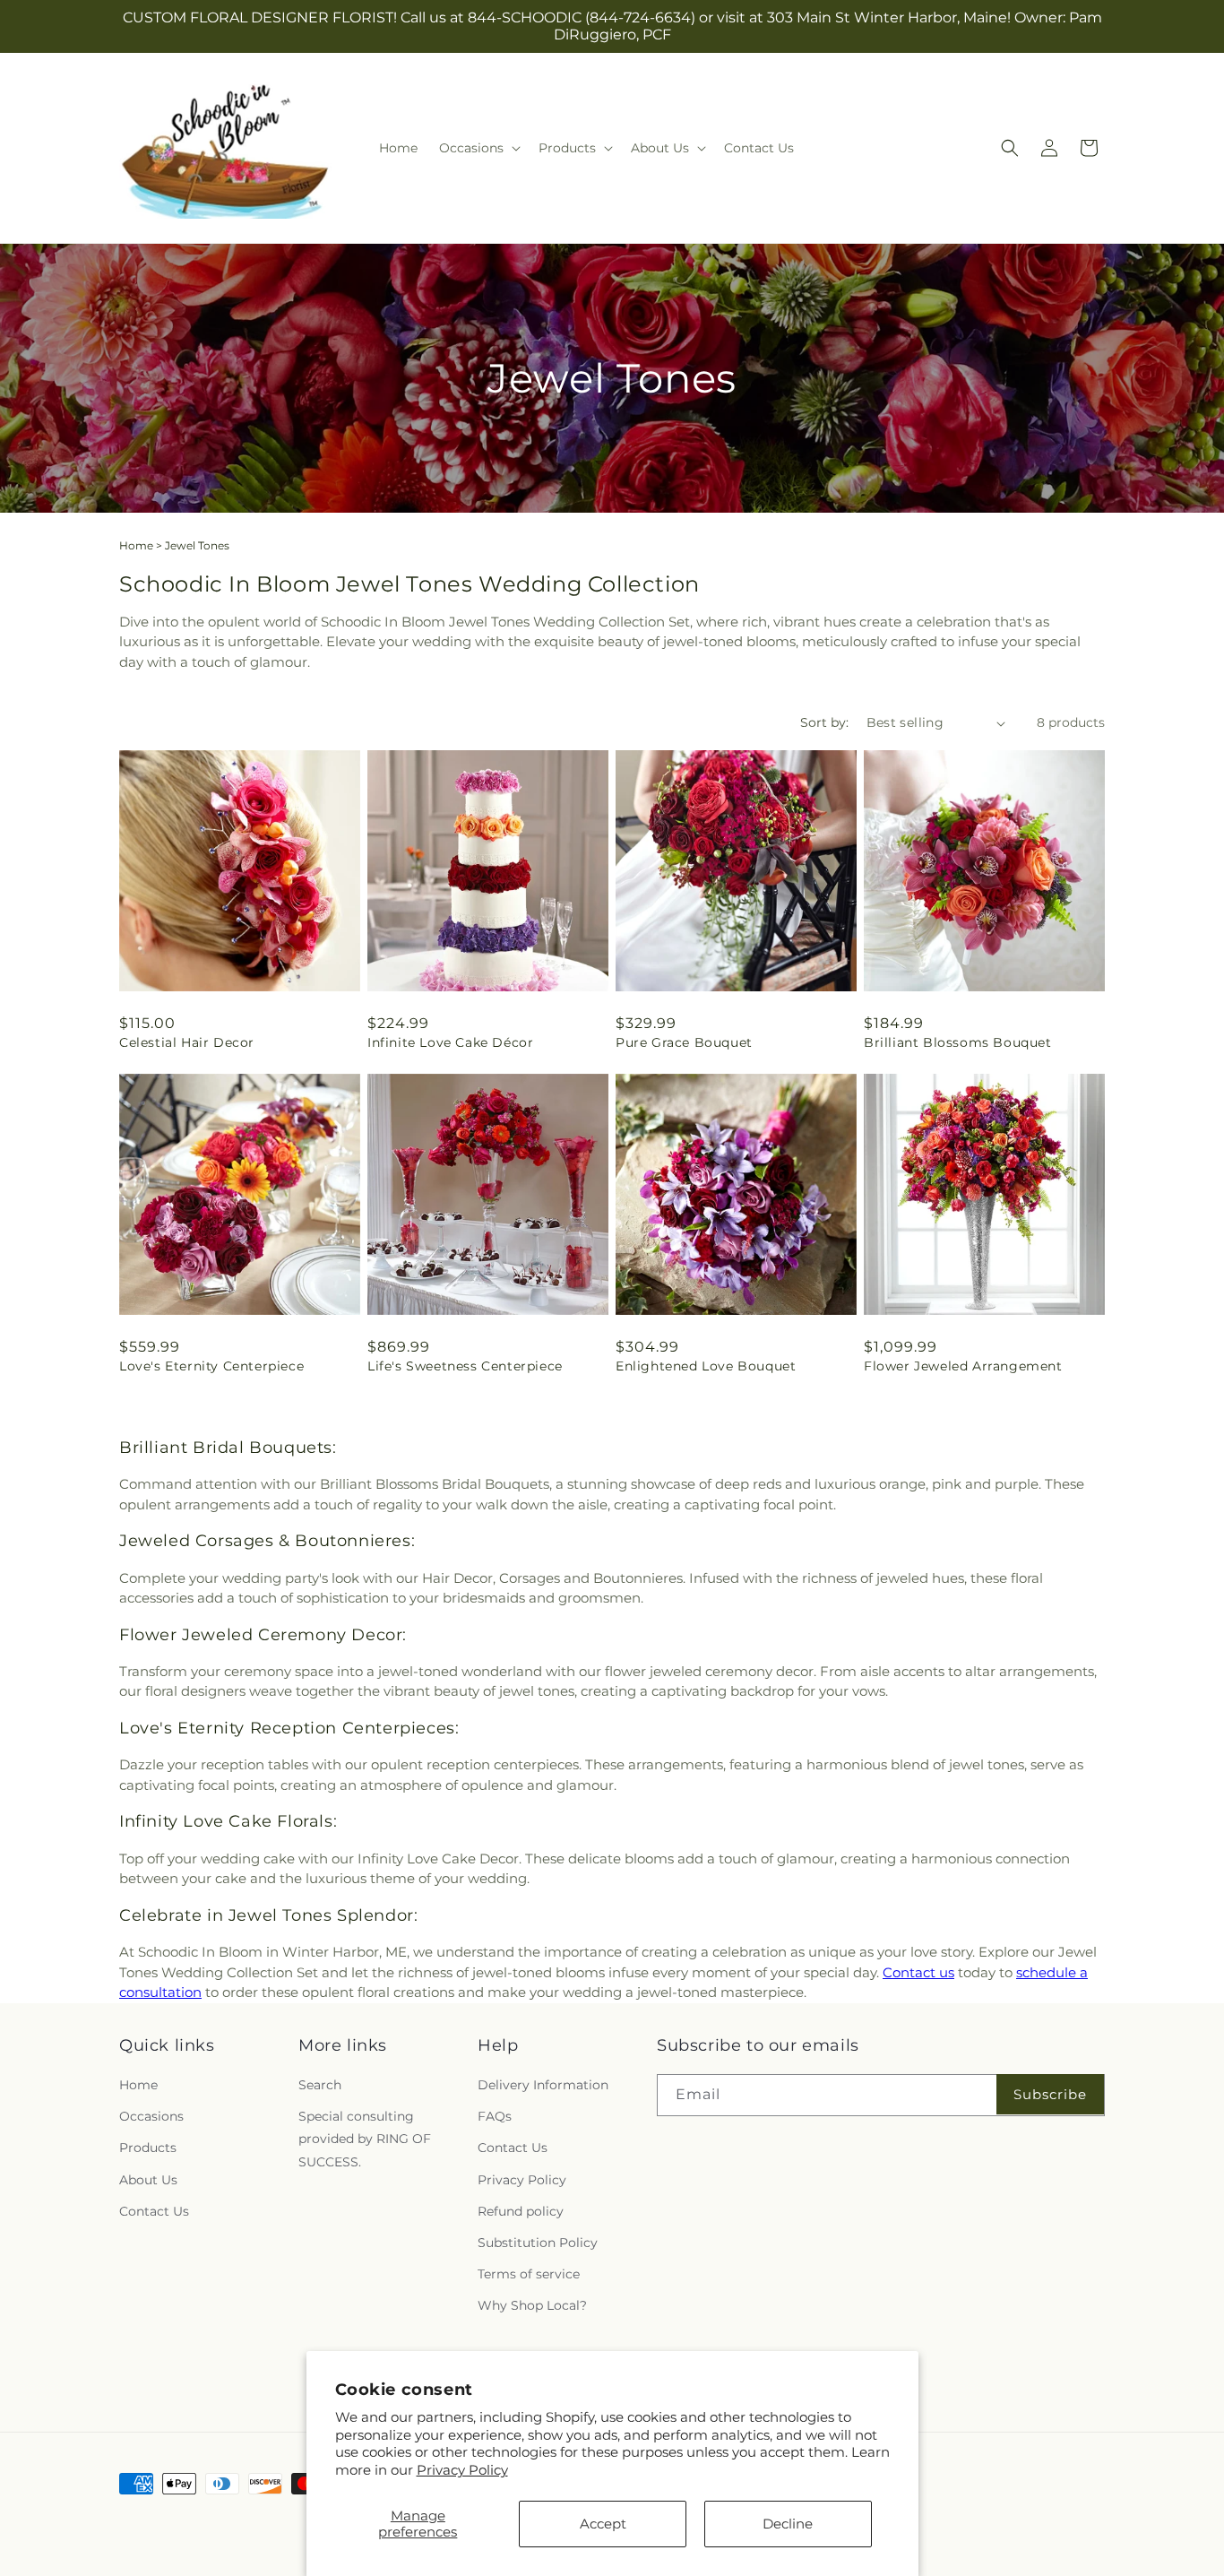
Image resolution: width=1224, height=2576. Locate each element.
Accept (603, 2524)
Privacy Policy (462, 2470)
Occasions (151, 2116)
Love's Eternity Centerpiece (211, 1366)
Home (136, 545)
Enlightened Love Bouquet (706, 1366)
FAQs (495, 2116)
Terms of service (529, 2274)
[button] (478, 148)
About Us (148, 2180)
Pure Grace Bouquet (684, 1042)
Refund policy (521, 2211)
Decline (788, 2524)
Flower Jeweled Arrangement (963, 1366)
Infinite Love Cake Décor (450, 1042)
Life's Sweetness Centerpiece (465, 1366)
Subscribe (1050, 2094)
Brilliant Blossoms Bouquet (958, 1042)
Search (320, 2085)
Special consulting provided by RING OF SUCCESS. (365, 2139)
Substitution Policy (538, 2243)
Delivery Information (543, 2085)
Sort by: (824, 722)
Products (148, 2148)
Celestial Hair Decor (187, 1042)
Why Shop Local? (532, 2305)
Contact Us (154, 2211)
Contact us (918, 1972)
